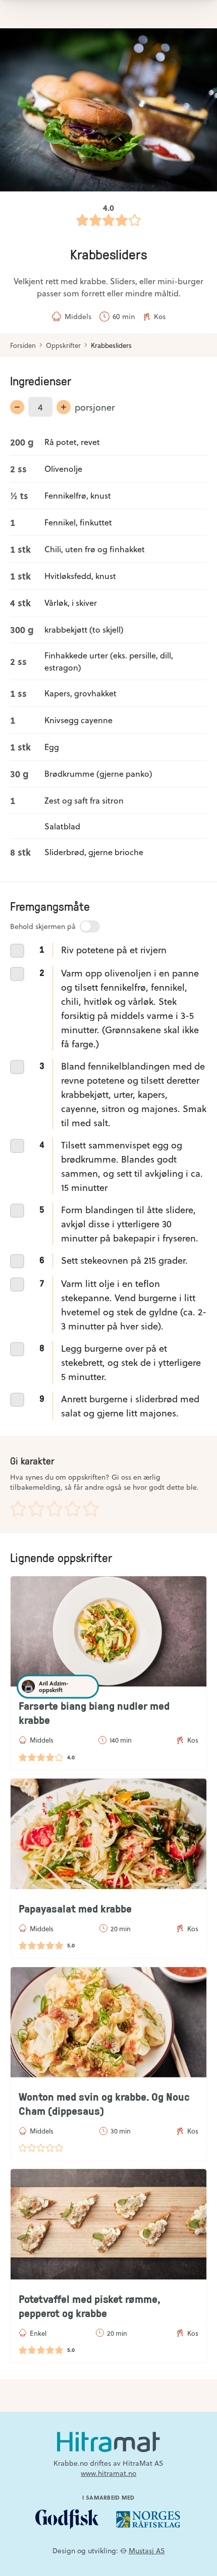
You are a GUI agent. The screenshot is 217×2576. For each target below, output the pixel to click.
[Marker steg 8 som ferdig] (17, 1349)
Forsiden (23, 345)
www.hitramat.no (108, 2473)
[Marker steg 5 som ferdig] (17, 1211)
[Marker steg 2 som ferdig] (17, 974)
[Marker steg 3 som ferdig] (17, 1067)
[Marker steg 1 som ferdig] (17, 951)
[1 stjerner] (18, 1508)
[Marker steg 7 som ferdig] (17, 1284)
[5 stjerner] (91, 1508)
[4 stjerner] (73, 1508)
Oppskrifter (63, 345)
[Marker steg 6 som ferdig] (17, 1261)
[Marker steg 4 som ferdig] (17, 1146)
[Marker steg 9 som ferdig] (17, 1400)
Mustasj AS (147, 2550)
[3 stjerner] (55, 1508)
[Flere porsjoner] (64, 407)
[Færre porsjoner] (17, 407)
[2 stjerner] (36, 1508)
